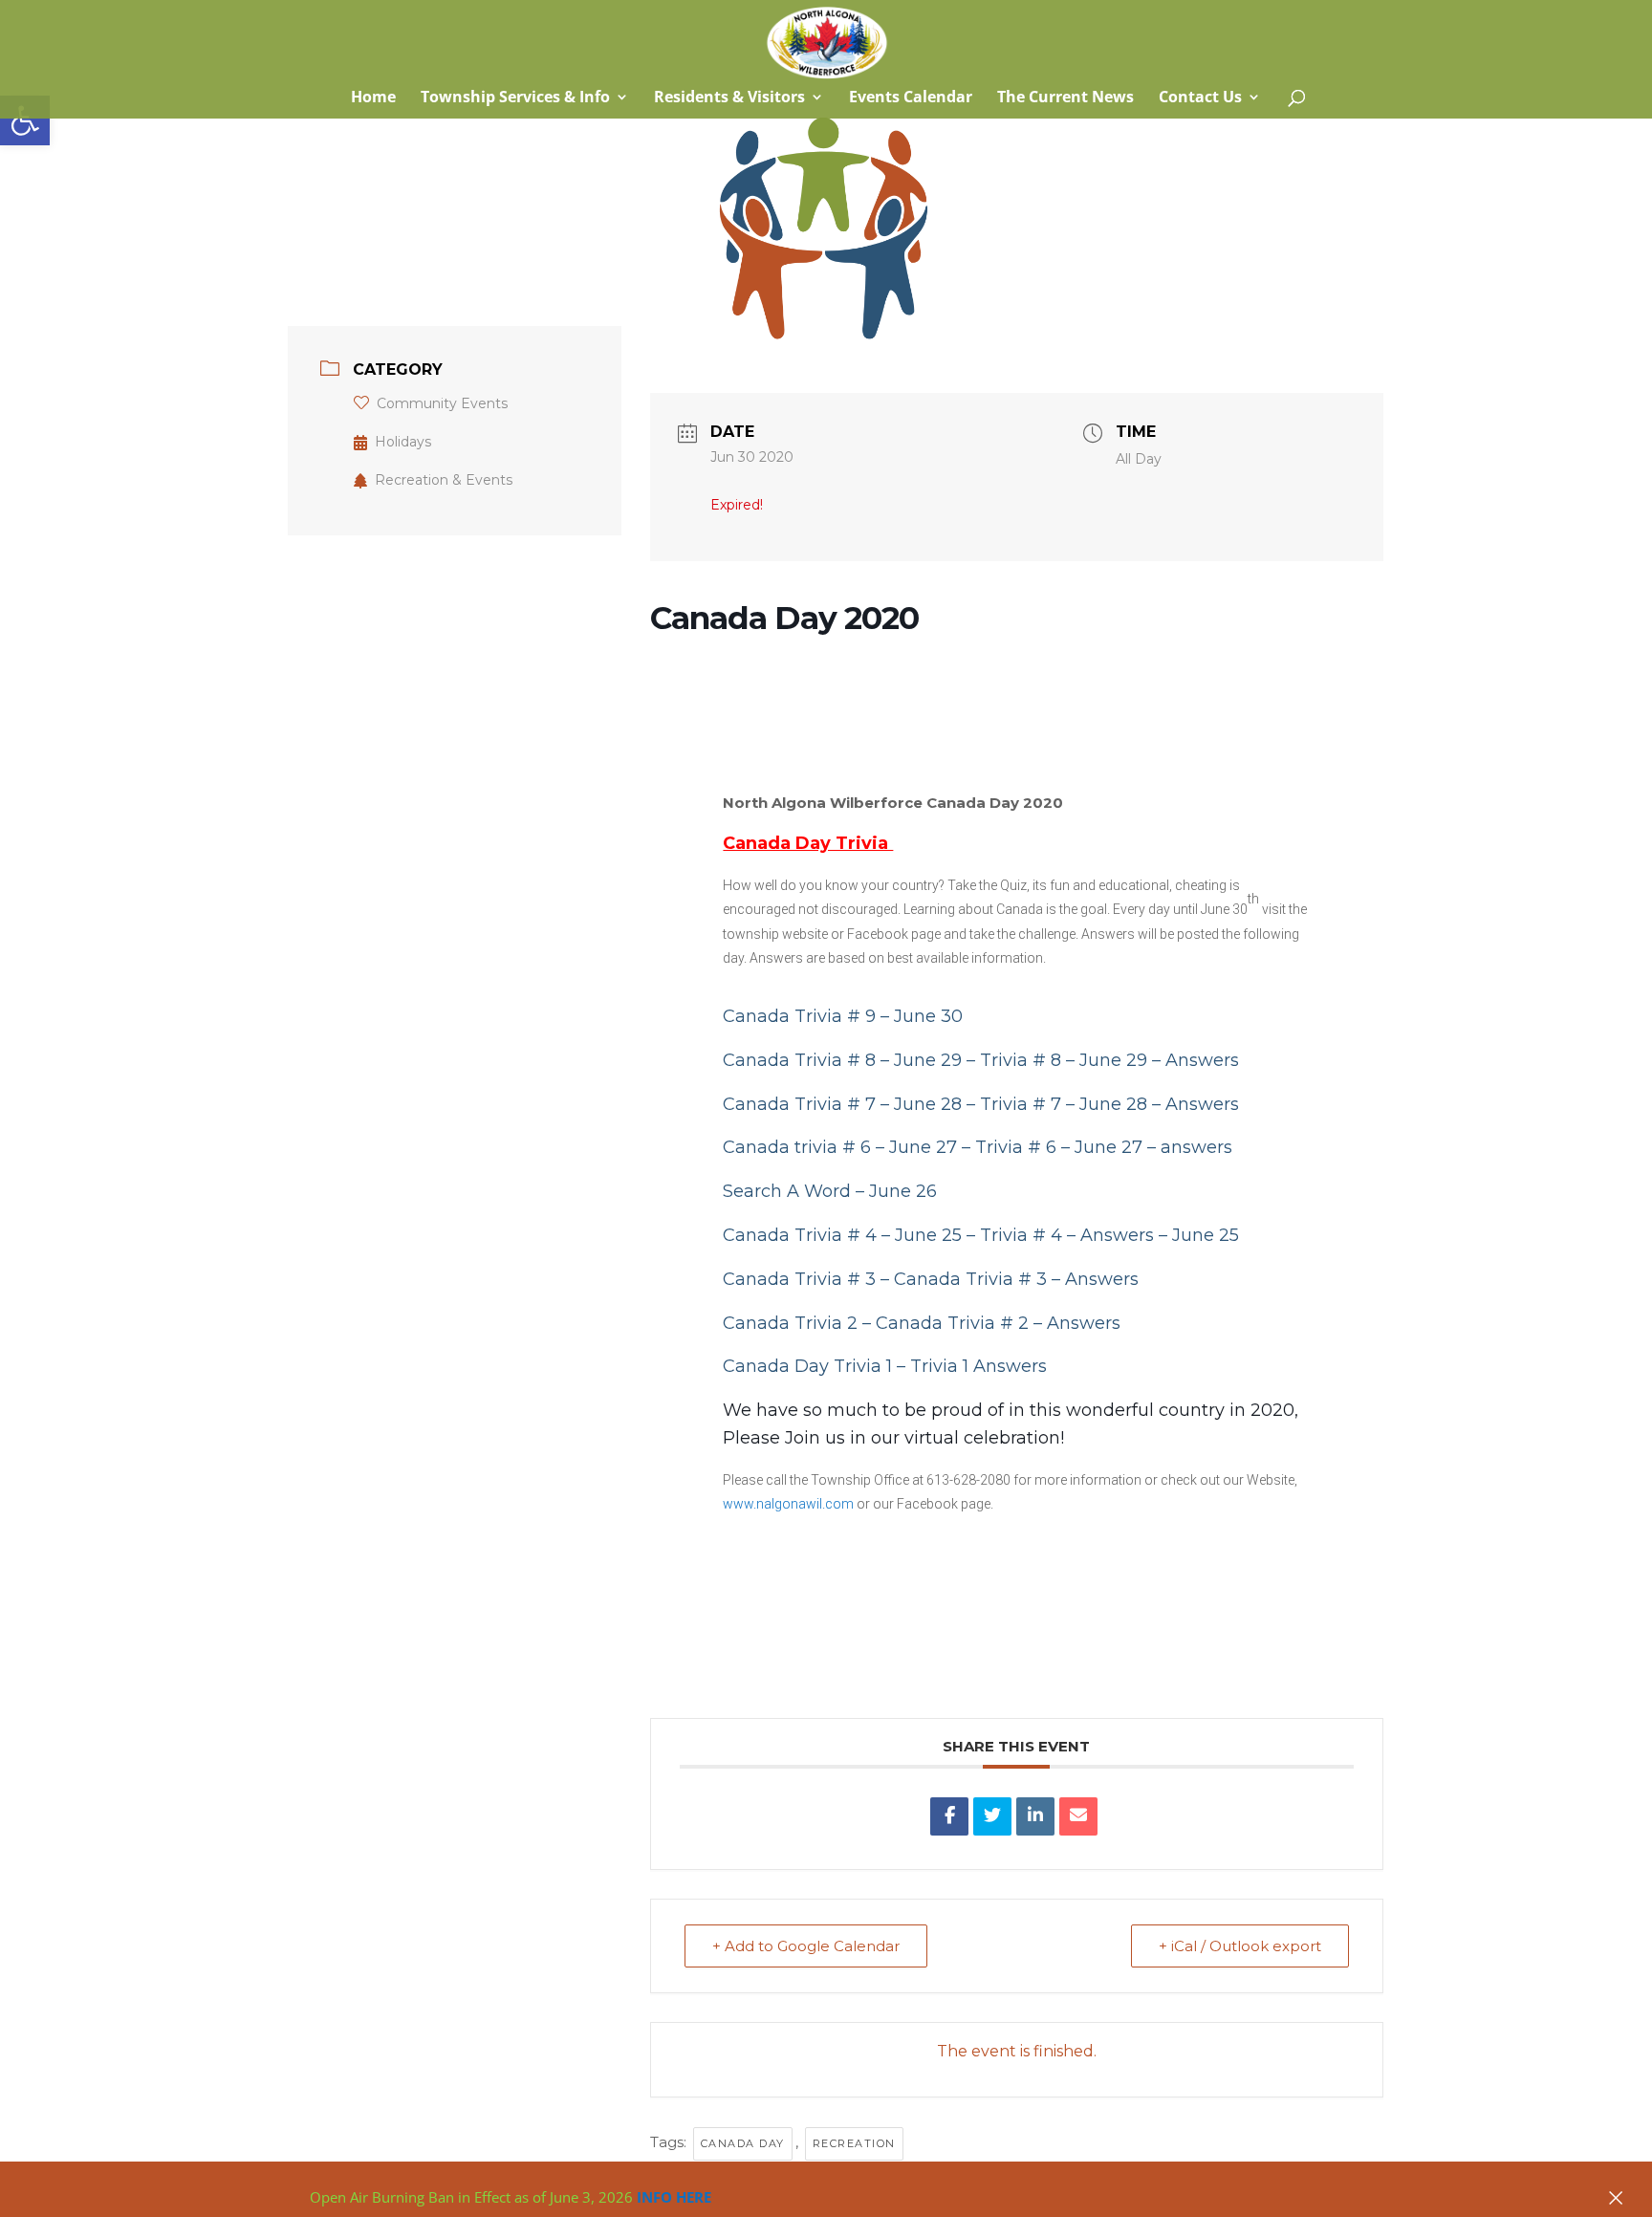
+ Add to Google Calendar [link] (806, 1946)
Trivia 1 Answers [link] (978, 1366)
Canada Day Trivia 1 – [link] (816, 1366)
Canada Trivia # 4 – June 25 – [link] (851, 1235)
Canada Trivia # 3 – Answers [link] (1016, 1279)
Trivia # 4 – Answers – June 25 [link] (1109, 1235)
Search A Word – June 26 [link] (830, 1191)
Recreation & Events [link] (444, 480)
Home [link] (371, 98)
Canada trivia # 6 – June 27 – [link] (849, 1147)
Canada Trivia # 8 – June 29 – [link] (851, 1060)
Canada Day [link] (743, 2143)
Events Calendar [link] (911, 98)
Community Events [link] (442, 403)
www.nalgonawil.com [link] (788, 1504)
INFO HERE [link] (674, 2197)
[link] (25, 120)
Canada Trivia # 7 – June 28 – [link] (851, 1104)
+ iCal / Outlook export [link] (1240, 1946)
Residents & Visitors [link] (729, 98)
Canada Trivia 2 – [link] (799, 1323)
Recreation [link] (854, 2143)
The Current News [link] (1065, 98)
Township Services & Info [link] (515, 98)
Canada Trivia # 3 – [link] (808, 1279)
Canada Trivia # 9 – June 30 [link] (843, 1016)
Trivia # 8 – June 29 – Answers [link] (1109, 1060)
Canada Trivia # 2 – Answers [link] (998, 1323)
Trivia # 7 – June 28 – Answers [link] (1109, 1104)
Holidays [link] (403, 442)
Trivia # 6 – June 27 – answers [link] (1104, 1147)
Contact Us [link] (1200, 98)
